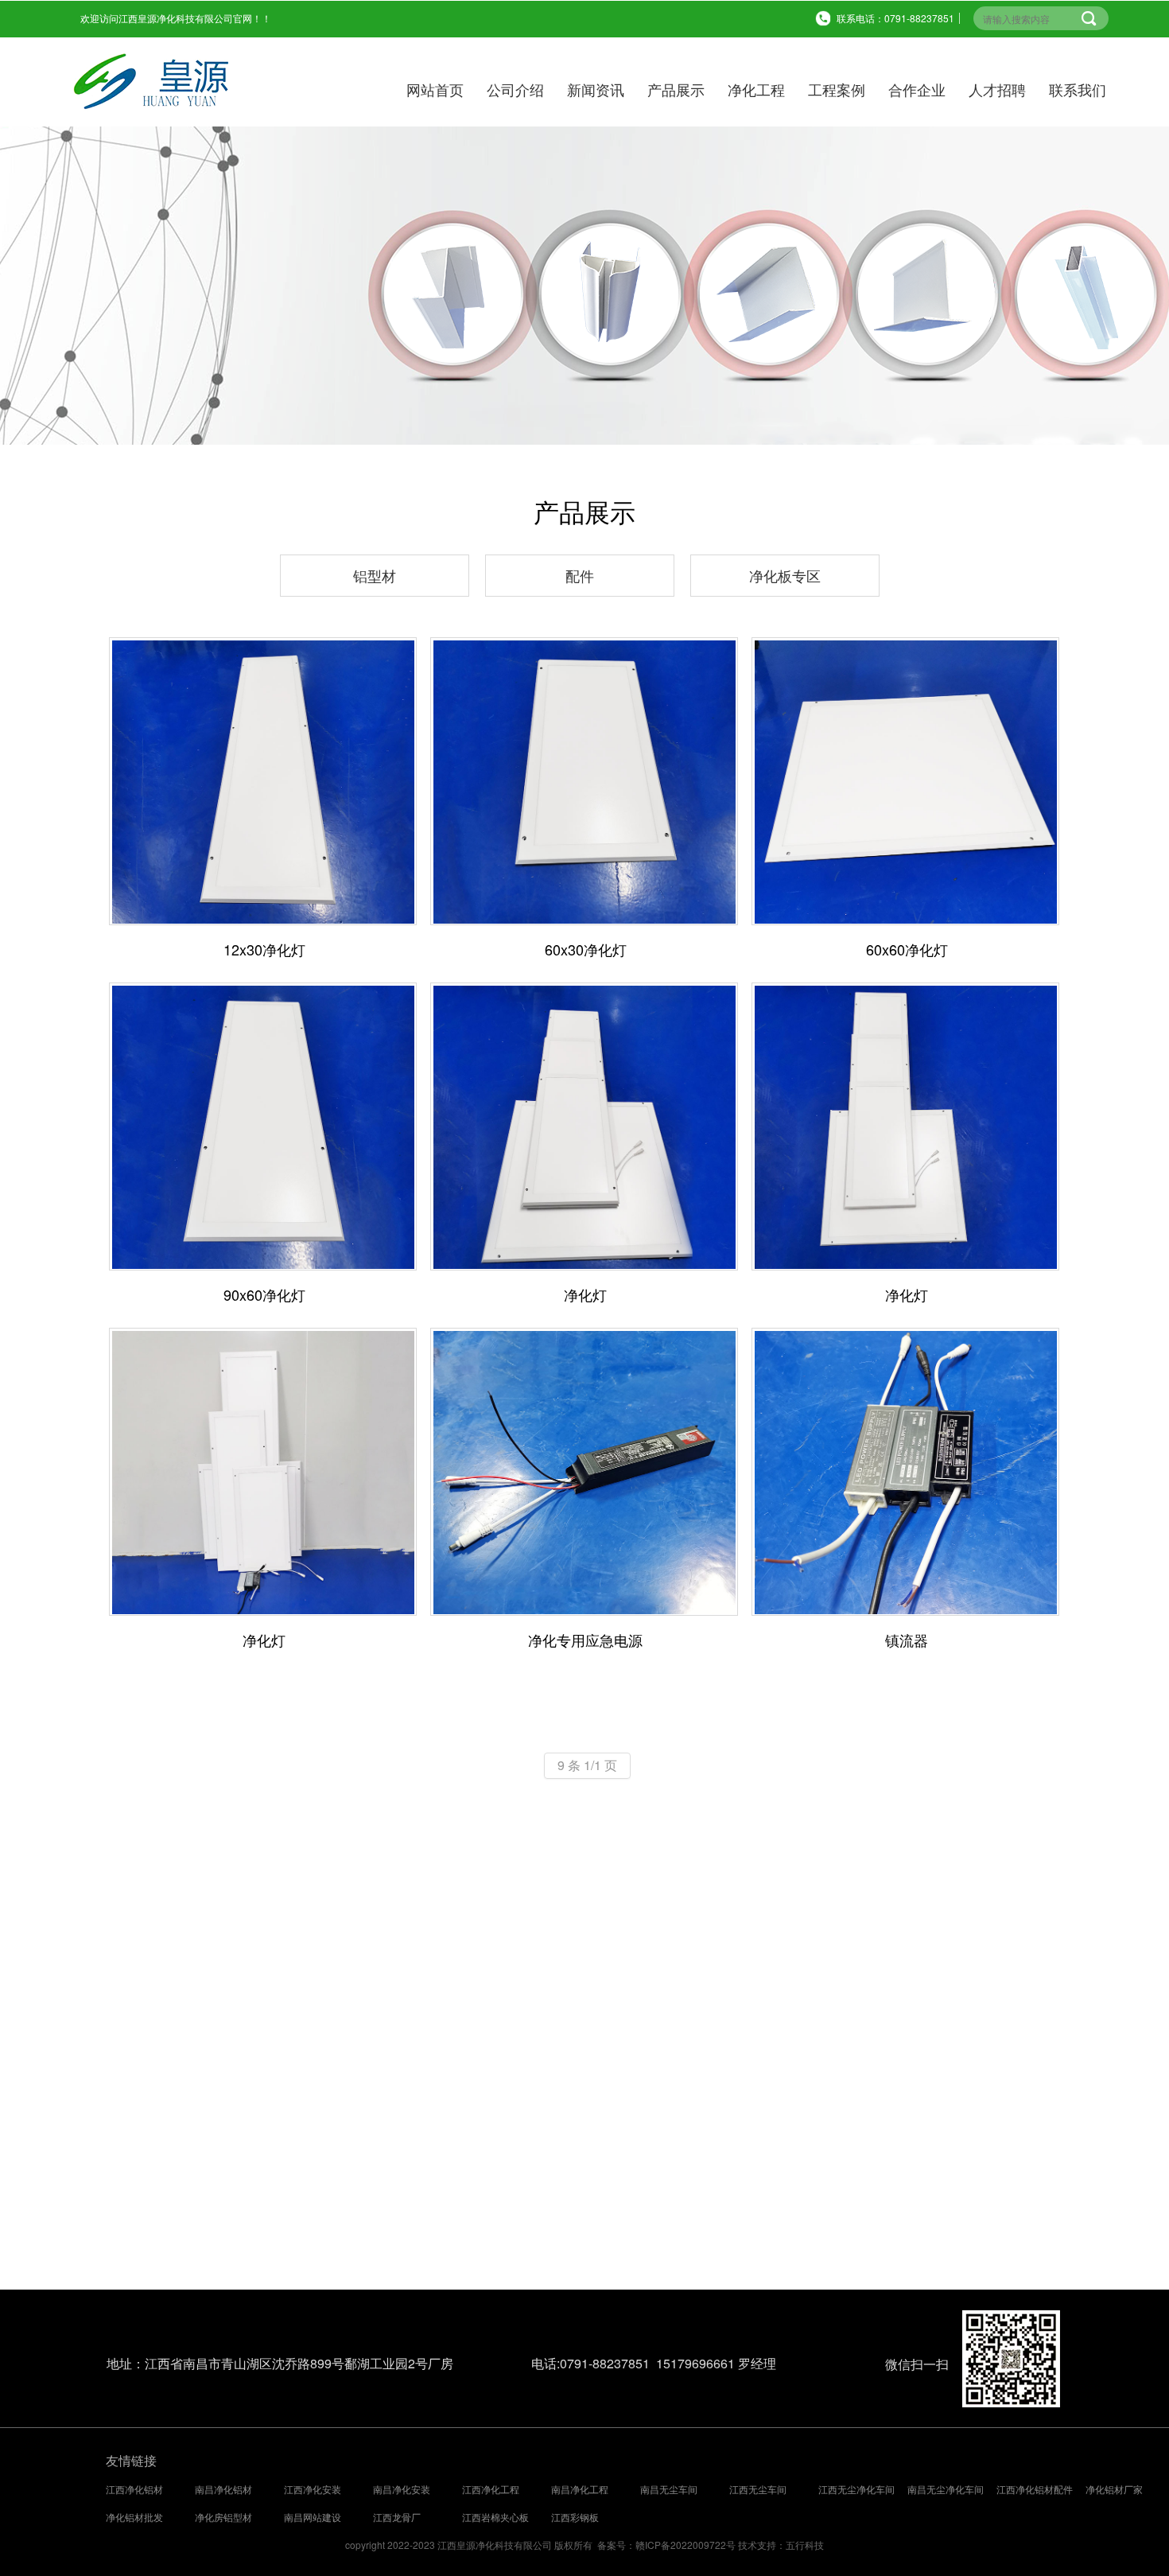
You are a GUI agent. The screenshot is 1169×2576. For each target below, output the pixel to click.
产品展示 (676, 89)
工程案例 (837, 89)
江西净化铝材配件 (1035, 2489)
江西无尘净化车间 (856, 2489)
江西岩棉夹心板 (495, 2517)
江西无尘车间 (758, 2489)
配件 (580, 575)
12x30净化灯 (264, 950)
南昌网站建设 (313, 2517)
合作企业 (917, 89)
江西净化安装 (313, 2489)
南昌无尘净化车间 (946, 2489)
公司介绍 (515, 89)
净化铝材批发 (134, 2517)
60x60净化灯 (907, 950)
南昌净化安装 (402, 2489)
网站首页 (435, 89)
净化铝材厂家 (1114, 2489)
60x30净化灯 (586, 950)
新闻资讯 (596, 89)
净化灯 (585, 1295)
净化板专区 (785, 575)
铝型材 (375, 575)
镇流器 (907, 1640)
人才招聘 (997, 89)
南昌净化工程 (580, 2489)
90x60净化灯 (264, 1295)
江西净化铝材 (134, 2489)
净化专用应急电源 (585, 1640)
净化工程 (756, 89)
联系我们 (1078, 89)
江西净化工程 (491, 2489)
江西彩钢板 (575, 2517)
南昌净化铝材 (223, 2489)
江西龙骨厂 (397, 2517)
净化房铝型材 (223, 2517)
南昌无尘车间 (669, 2489)
